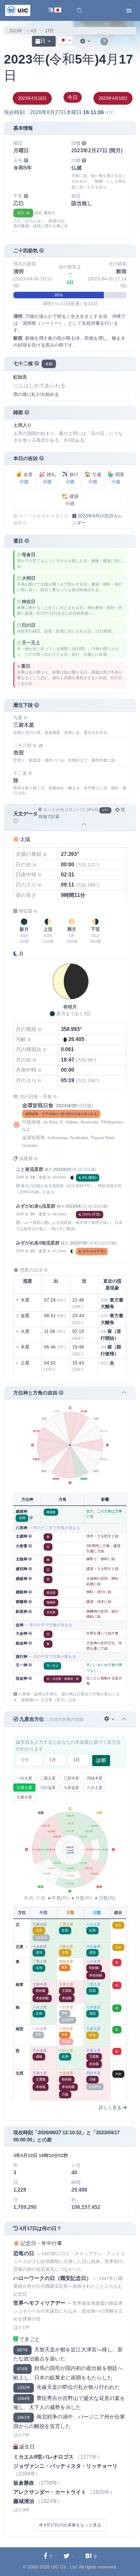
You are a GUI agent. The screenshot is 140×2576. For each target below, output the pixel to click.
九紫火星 (24, 1797)
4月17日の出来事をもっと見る (72, 2525)
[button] (79, 10)
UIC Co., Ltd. (64, 2567)
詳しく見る (111, 2107)
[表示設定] (86, 41)
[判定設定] (110, 1719)
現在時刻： (59, 112)
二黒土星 (48, 1778)
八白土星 (95, 1788)
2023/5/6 (73, 1206)
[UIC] (18, 10)
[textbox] (65, 41)
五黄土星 (24, 1788)
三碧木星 (71, 1778)
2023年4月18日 (113, 98)
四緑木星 (95, 1778)
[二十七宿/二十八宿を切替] (41, 746)
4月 (34, 31)
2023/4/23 (62, 1169)
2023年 (16, 31)
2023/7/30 (79, 1243)
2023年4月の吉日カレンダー (97, 519)
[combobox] (65, 40)
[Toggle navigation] (129, 10)
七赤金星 (71, 1788)
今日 (73, 97)
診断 (101, 1760)
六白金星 (48, 1788)
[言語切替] (55, 11)
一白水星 (24, 1778)
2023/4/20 (66, 1106)
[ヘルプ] (104, 42)
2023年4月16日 (32, 98)
